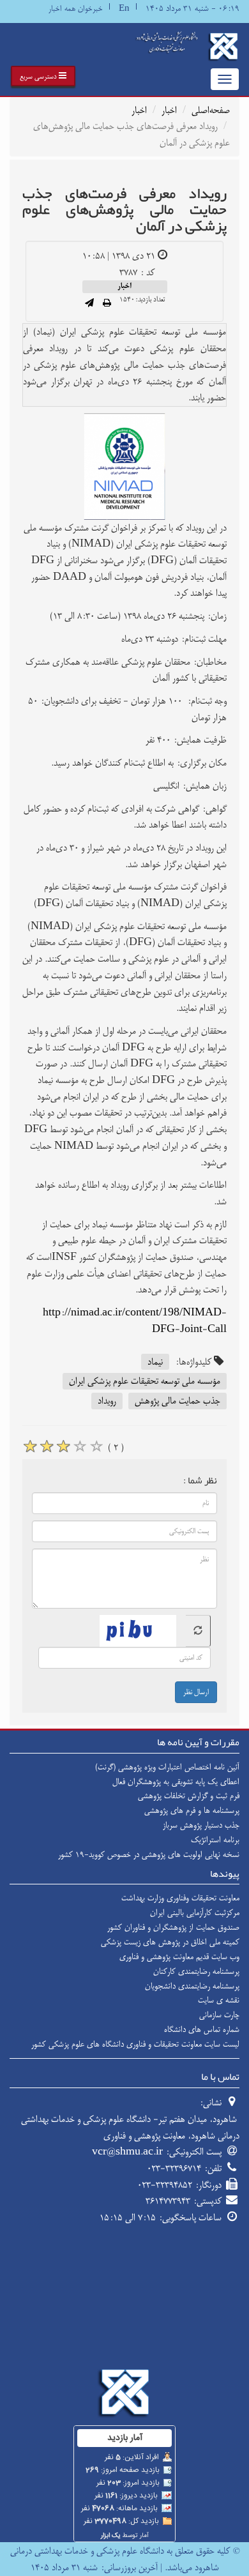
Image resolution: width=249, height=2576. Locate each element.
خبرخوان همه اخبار (76, 9)
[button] (43, 76)
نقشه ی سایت (219, 2000)
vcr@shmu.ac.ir (127, 2152)
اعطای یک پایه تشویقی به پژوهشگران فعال (176, 1782)
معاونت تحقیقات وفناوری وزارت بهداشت (180, 1898)
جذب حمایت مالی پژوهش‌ (177, 1401)
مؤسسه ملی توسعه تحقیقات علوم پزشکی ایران (145, 1381)
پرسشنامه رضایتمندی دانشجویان (192, 1986)
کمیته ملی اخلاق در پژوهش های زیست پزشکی (170, 1942)
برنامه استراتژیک (215, 1840)
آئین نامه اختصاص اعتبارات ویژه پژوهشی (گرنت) (167, 1767)
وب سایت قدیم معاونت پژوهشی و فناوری (179, 1957)
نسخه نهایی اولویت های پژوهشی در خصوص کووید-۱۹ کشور (149, 1854)
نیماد (155, 1362)
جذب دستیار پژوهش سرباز (201, 1825)
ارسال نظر (196, 1692)
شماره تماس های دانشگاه (202, 2029)
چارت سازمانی (219, 2015)
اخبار (169, 110)
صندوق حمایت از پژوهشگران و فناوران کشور (173, 1927)
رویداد (107, 1401)
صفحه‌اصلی (211, 110)
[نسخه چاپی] (107, 304)
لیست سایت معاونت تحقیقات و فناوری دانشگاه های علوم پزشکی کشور (135, 2044)
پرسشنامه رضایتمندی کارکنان (196, 1971)
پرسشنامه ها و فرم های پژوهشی (192, 1810)
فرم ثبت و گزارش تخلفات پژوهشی (189, 1796)
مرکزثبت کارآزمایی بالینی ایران (195, 1913)
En (124, 9)
